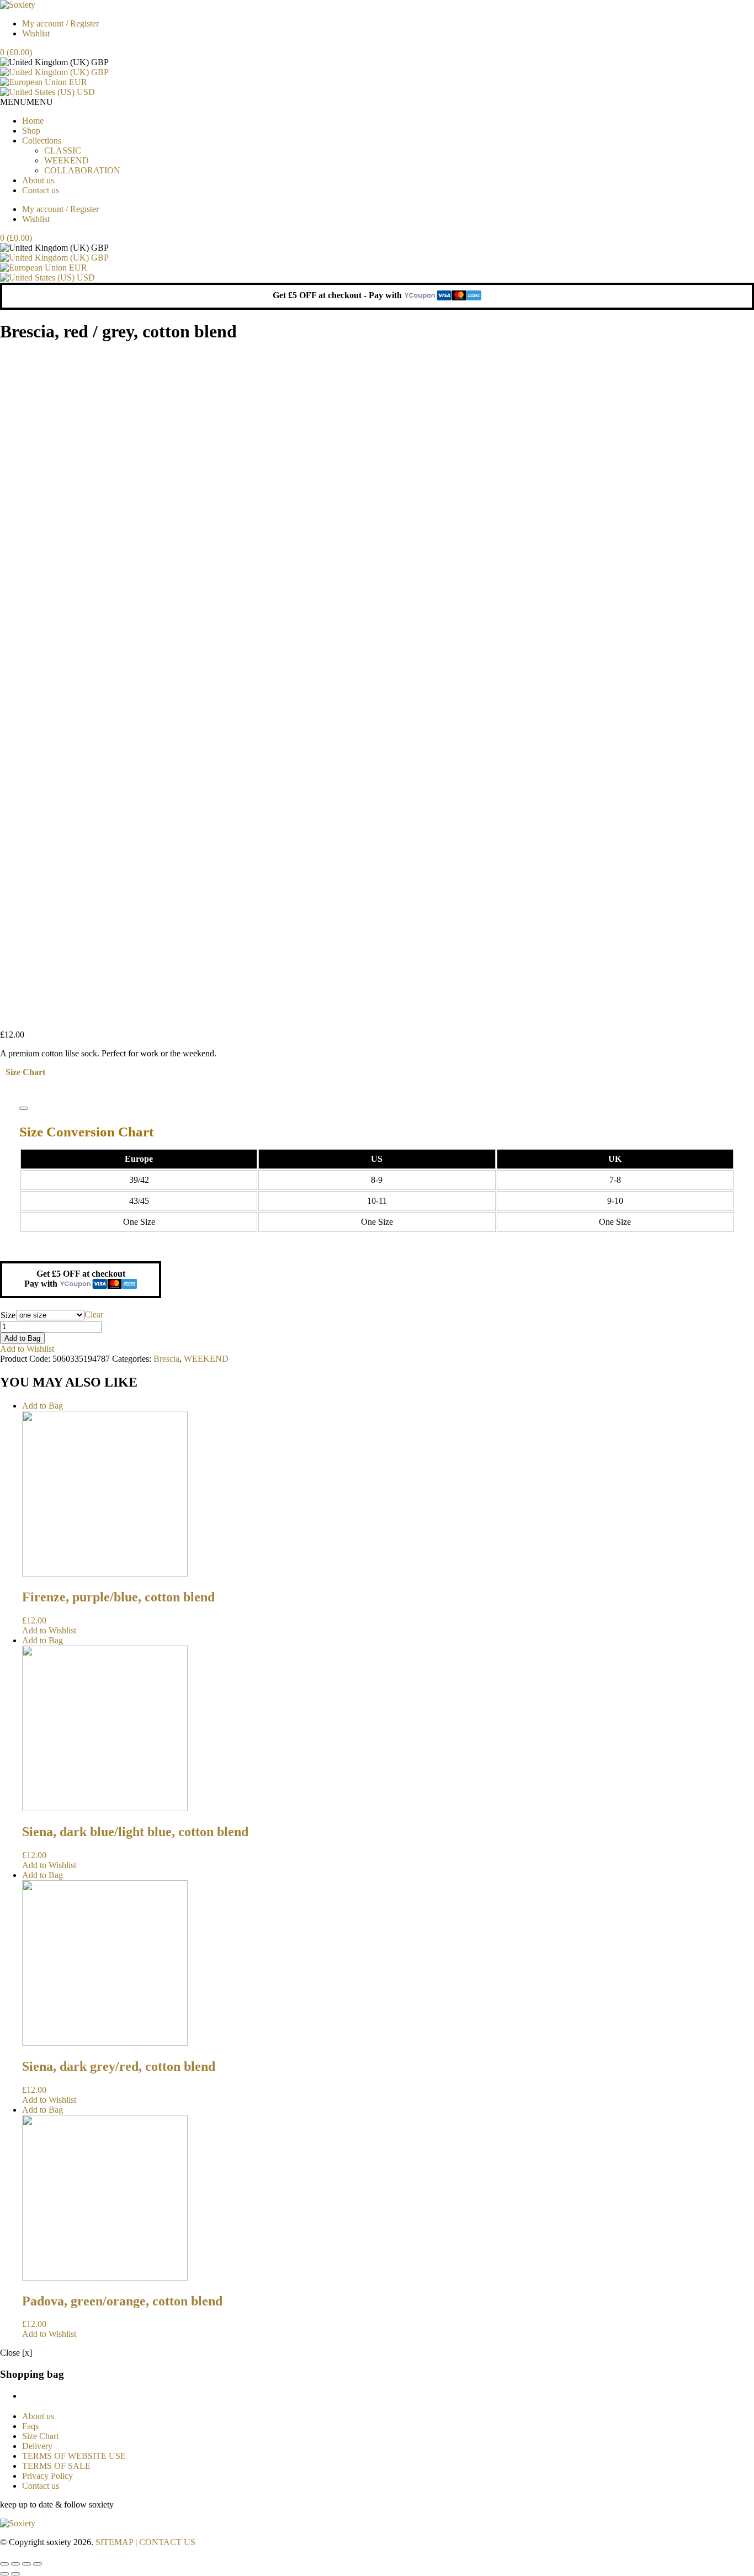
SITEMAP (114, 2542)
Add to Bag (22, 1338)
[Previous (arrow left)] (4, 2574)
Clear (94, 1315)
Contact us (41, 190)
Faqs (30, 2426)
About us (38, 180)
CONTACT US (167, 2542)
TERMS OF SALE (56, 2466)
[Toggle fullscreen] (26, 2564)
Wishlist (36, 33)
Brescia (166, 1359)
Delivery (37, 2446)
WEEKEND (67, 160)
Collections (42, 141)
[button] (26, 102)
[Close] (24, 1108)
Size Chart (25, 1072)
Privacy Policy (47, 2476)
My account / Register (60, 23)
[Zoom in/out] (38, 2564)
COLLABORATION (82, 170)
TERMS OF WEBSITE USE (74, 2456)
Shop (31, 131)
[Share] (15, 2564)
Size (8, 1315)
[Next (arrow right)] (15, 2574)
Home (33, 121)
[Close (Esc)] (4, 2564)
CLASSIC (63, 150)
